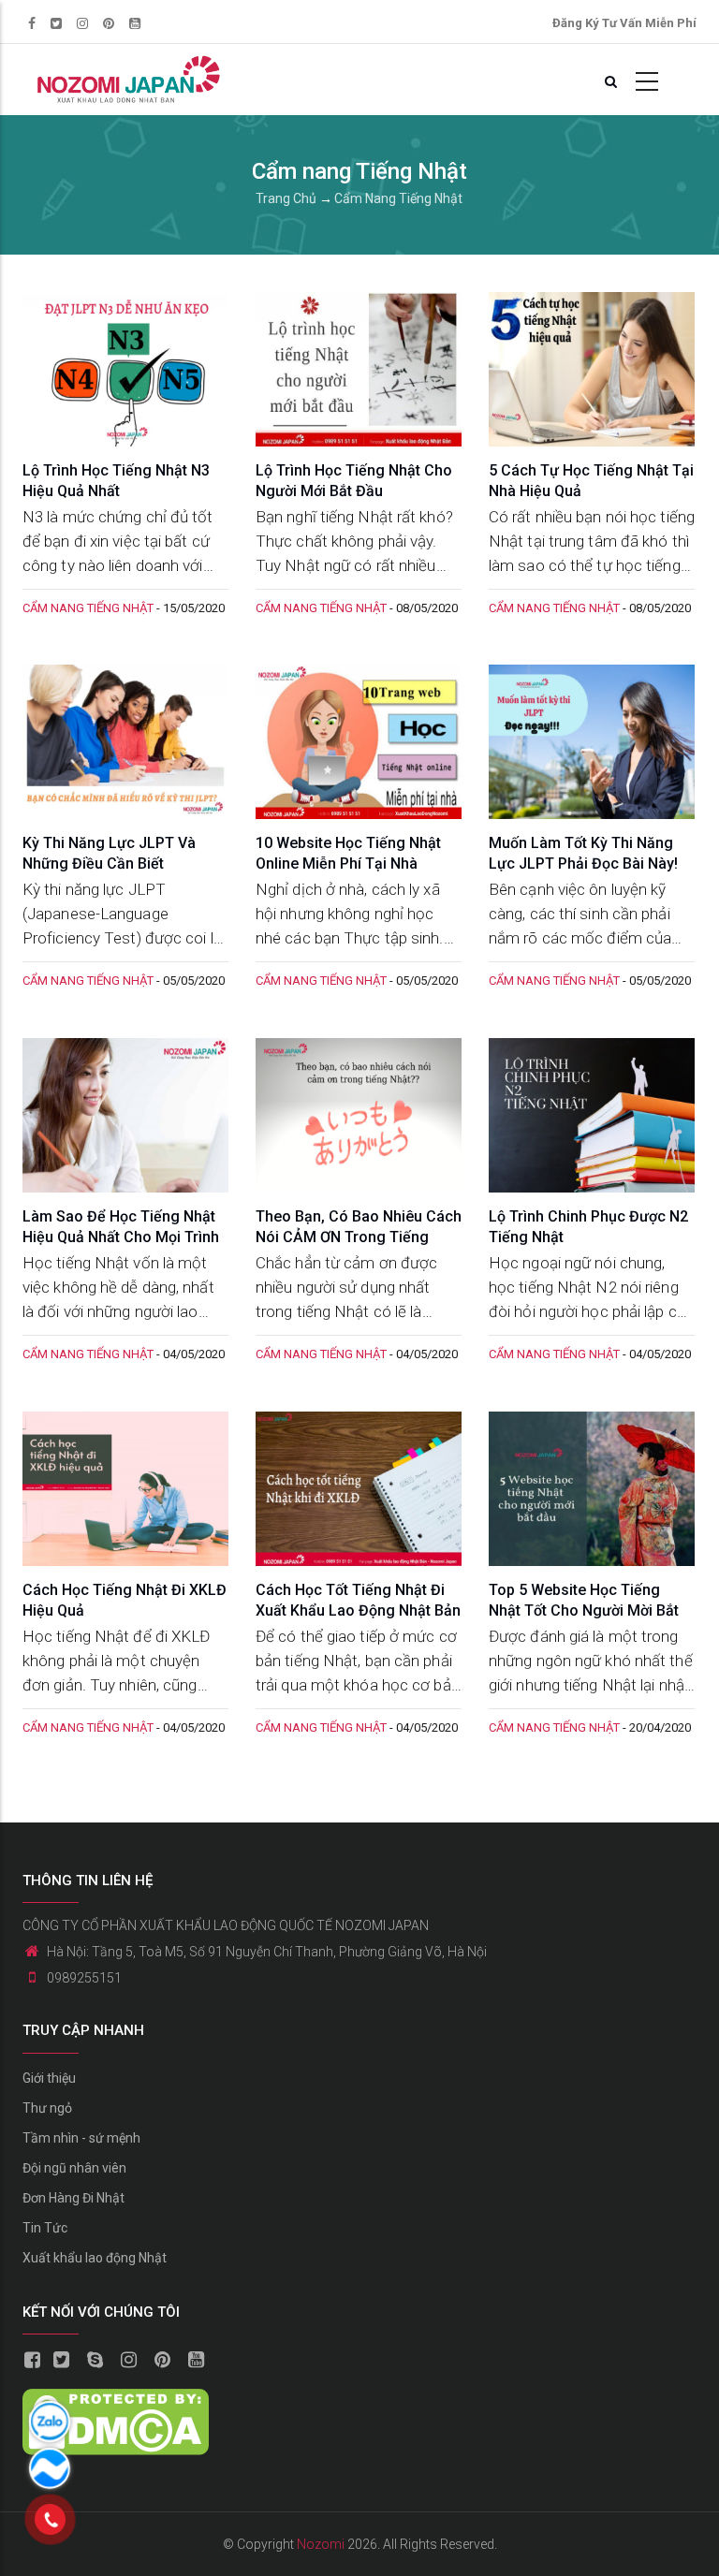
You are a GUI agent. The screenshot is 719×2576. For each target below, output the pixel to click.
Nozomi (321, 2544)
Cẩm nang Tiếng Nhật (398, 198)
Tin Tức (45, 2228)
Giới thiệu (49, 2078)
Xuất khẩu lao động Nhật (95, 2258)
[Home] (126, 80)
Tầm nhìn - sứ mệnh (81, 2138)
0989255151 (84, 1978)
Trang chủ (286, 198)
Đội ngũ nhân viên (74, 2168)
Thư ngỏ (47, 2108)
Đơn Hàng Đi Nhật (73, 2198)
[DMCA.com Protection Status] (116, 2402)
